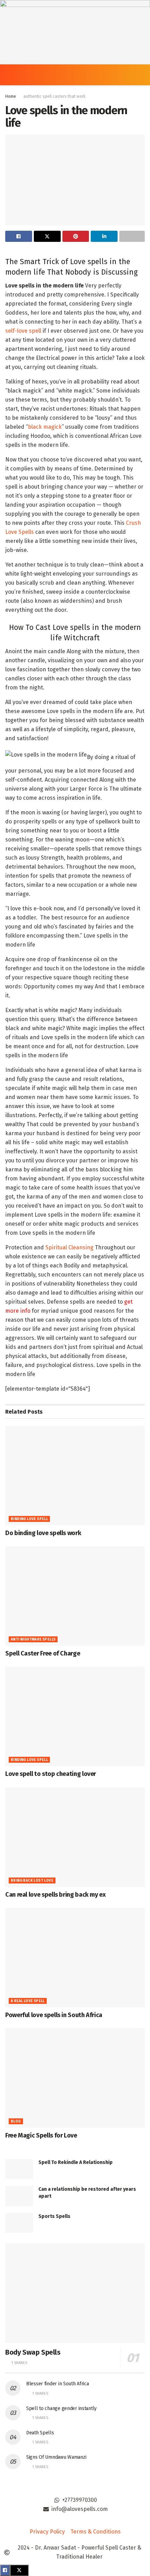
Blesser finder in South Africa (58, 2384)
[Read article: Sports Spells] (19, 2223)
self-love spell (23, 331)
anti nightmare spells (33, 1639)
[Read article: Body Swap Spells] (75, 2293)
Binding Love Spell (29, 1519)
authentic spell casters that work (54, 96)
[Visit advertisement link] (75, 32)
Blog (16, 2121)
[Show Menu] (8, 75)
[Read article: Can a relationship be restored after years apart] (19, 2196)
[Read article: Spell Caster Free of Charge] (75, 1596)
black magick (45, 427)
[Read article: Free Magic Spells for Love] (75, 2078)
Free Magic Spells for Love (41, 2135)
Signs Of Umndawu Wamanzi (56, 2457)
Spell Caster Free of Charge (43, 1653)
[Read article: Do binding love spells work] (75, 1476)
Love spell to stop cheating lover (51, 1774)
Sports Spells (54, 2216)
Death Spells (40, 2433)
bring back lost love (32, 1881)
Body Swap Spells (33, 2352)
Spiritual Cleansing (69, 1247)
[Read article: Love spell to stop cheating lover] (75, 1716)
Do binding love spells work (43, 1533)
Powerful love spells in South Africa (54, 2015)
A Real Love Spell (28, 2001)
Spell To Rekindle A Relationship (76, 2162)
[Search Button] (142, 75)
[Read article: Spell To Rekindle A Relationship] (19, 2169)
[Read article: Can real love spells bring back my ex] (75, 1837)
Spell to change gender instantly (61, 2408)
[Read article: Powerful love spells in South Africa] (75, 1958)
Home (11, 96)
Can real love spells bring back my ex (55, 1895)
